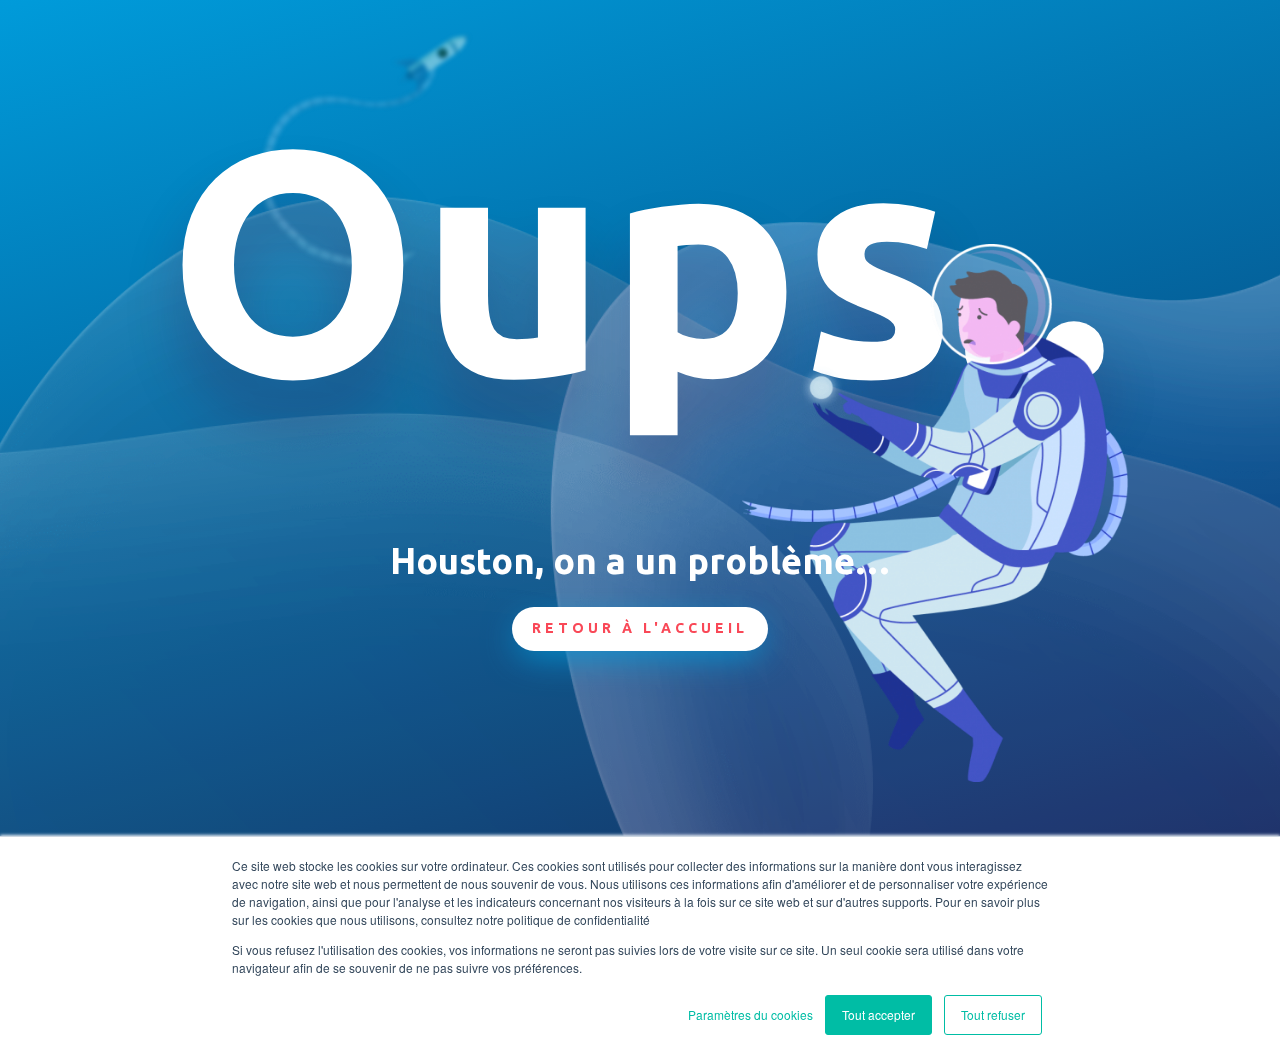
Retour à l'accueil (640, 628)
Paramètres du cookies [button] (750, 1014)
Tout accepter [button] (878, 1014)
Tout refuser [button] (993, 1014)
